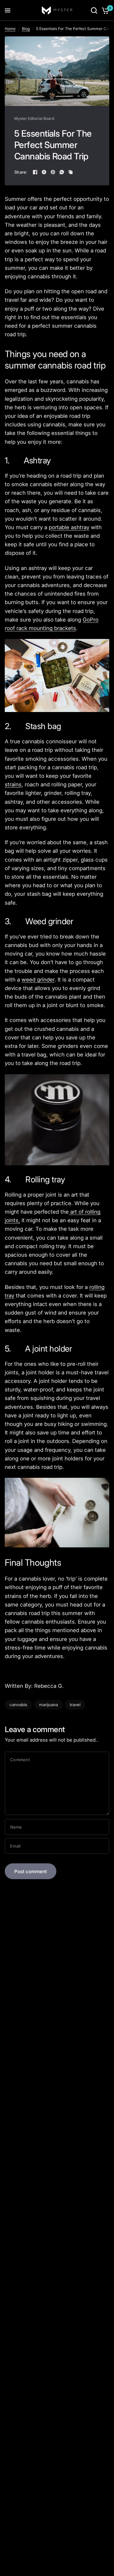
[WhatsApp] (62, 172)
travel (75, 1705)
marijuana (48, 1705)
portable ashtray (69, 527)
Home (10, 29)
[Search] (94, 10)
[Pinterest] (53, 172)
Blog (26, 29)
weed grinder (38, 980)
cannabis (18, 1705)
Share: (21, 172)
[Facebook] (35, 172)
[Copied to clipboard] (71, 172)
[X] (44, 172)
